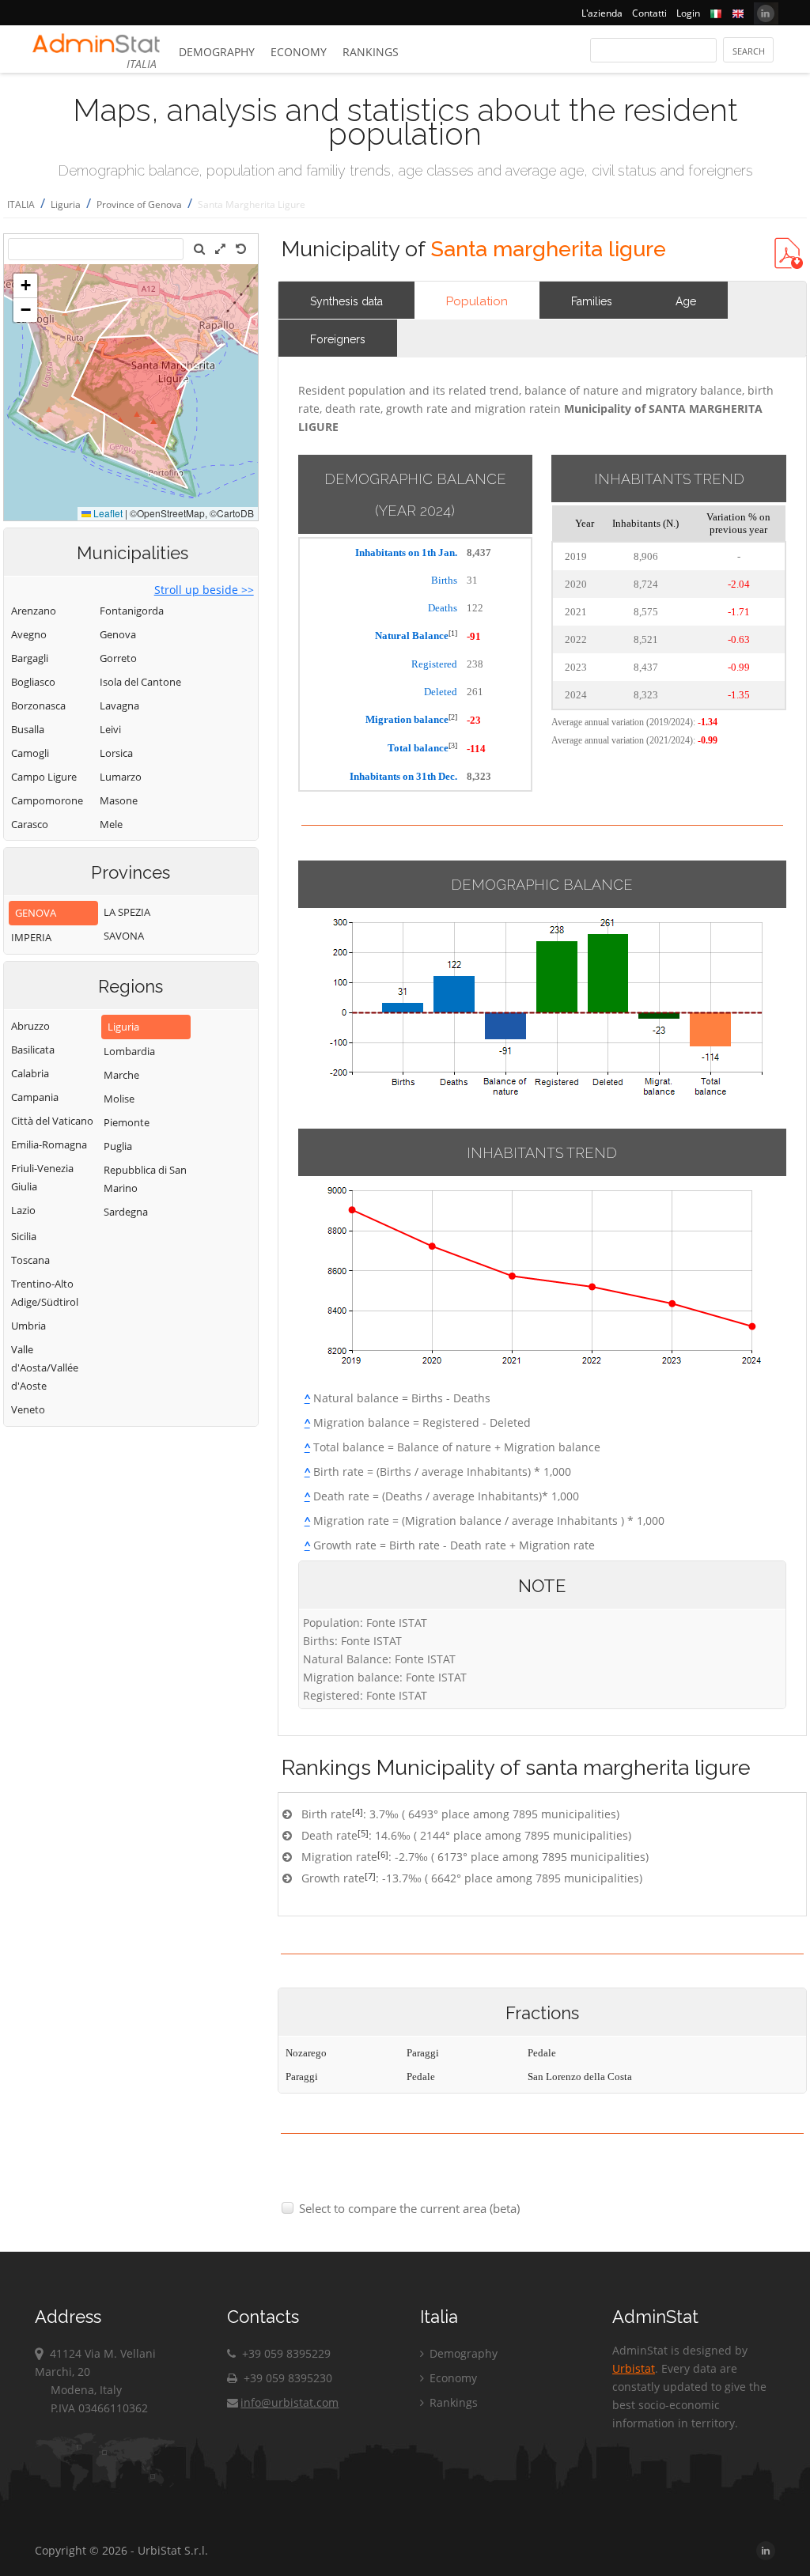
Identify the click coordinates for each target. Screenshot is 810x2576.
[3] (453, 745)
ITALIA (21, 204)
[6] (383, 1854)
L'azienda (602, 13)
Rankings (371, 52)
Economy (299, 52)
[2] (453, 717)
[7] (370, 1876)
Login (688, 13)
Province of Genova (139, 204)
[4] (358, 1812)
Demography (217, 52)
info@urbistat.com (290, 2402)
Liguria (66, 204)
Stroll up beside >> (204, 590)
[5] (363, 1833)
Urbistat (634, 2368)
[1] (453, 633)
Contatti (649, 13)
